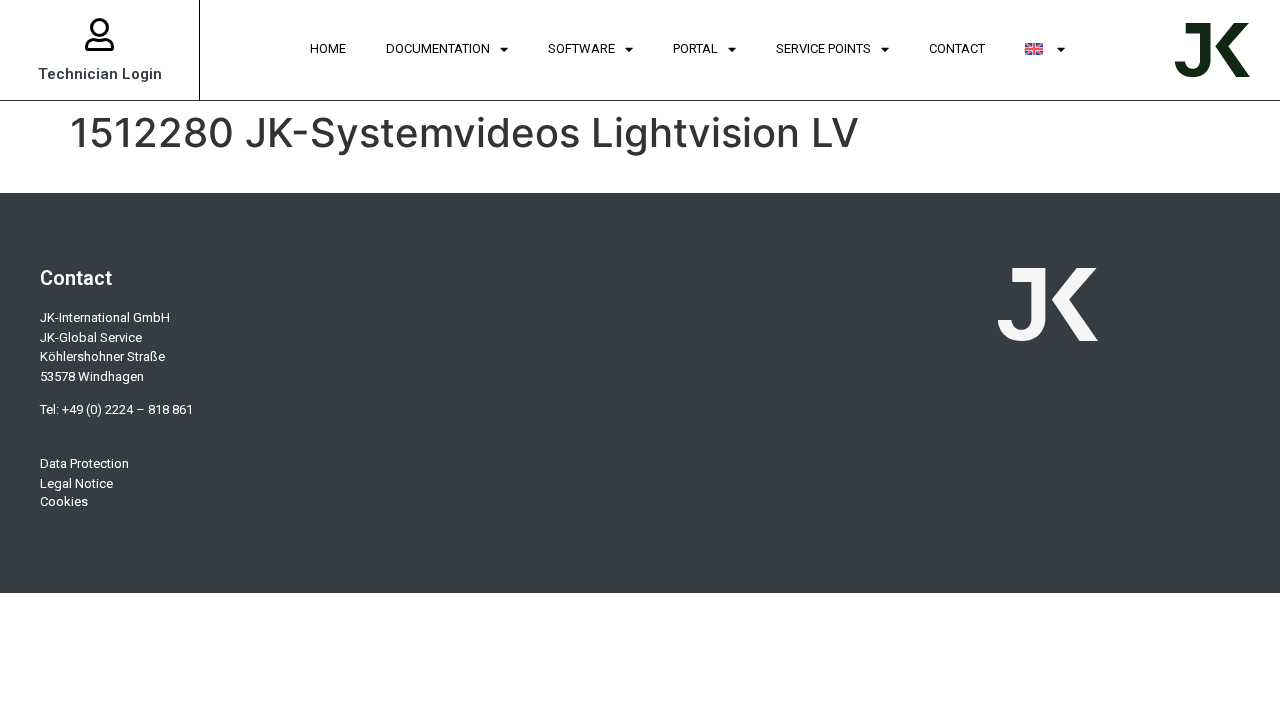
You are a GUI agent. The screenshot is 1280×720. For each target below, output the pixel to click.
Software (581, 48)
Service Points (823, 48)
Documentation (438, 48)
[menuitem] (1045, 50)
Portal (695, 48)
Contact (957, 48)
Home (328, 48)
